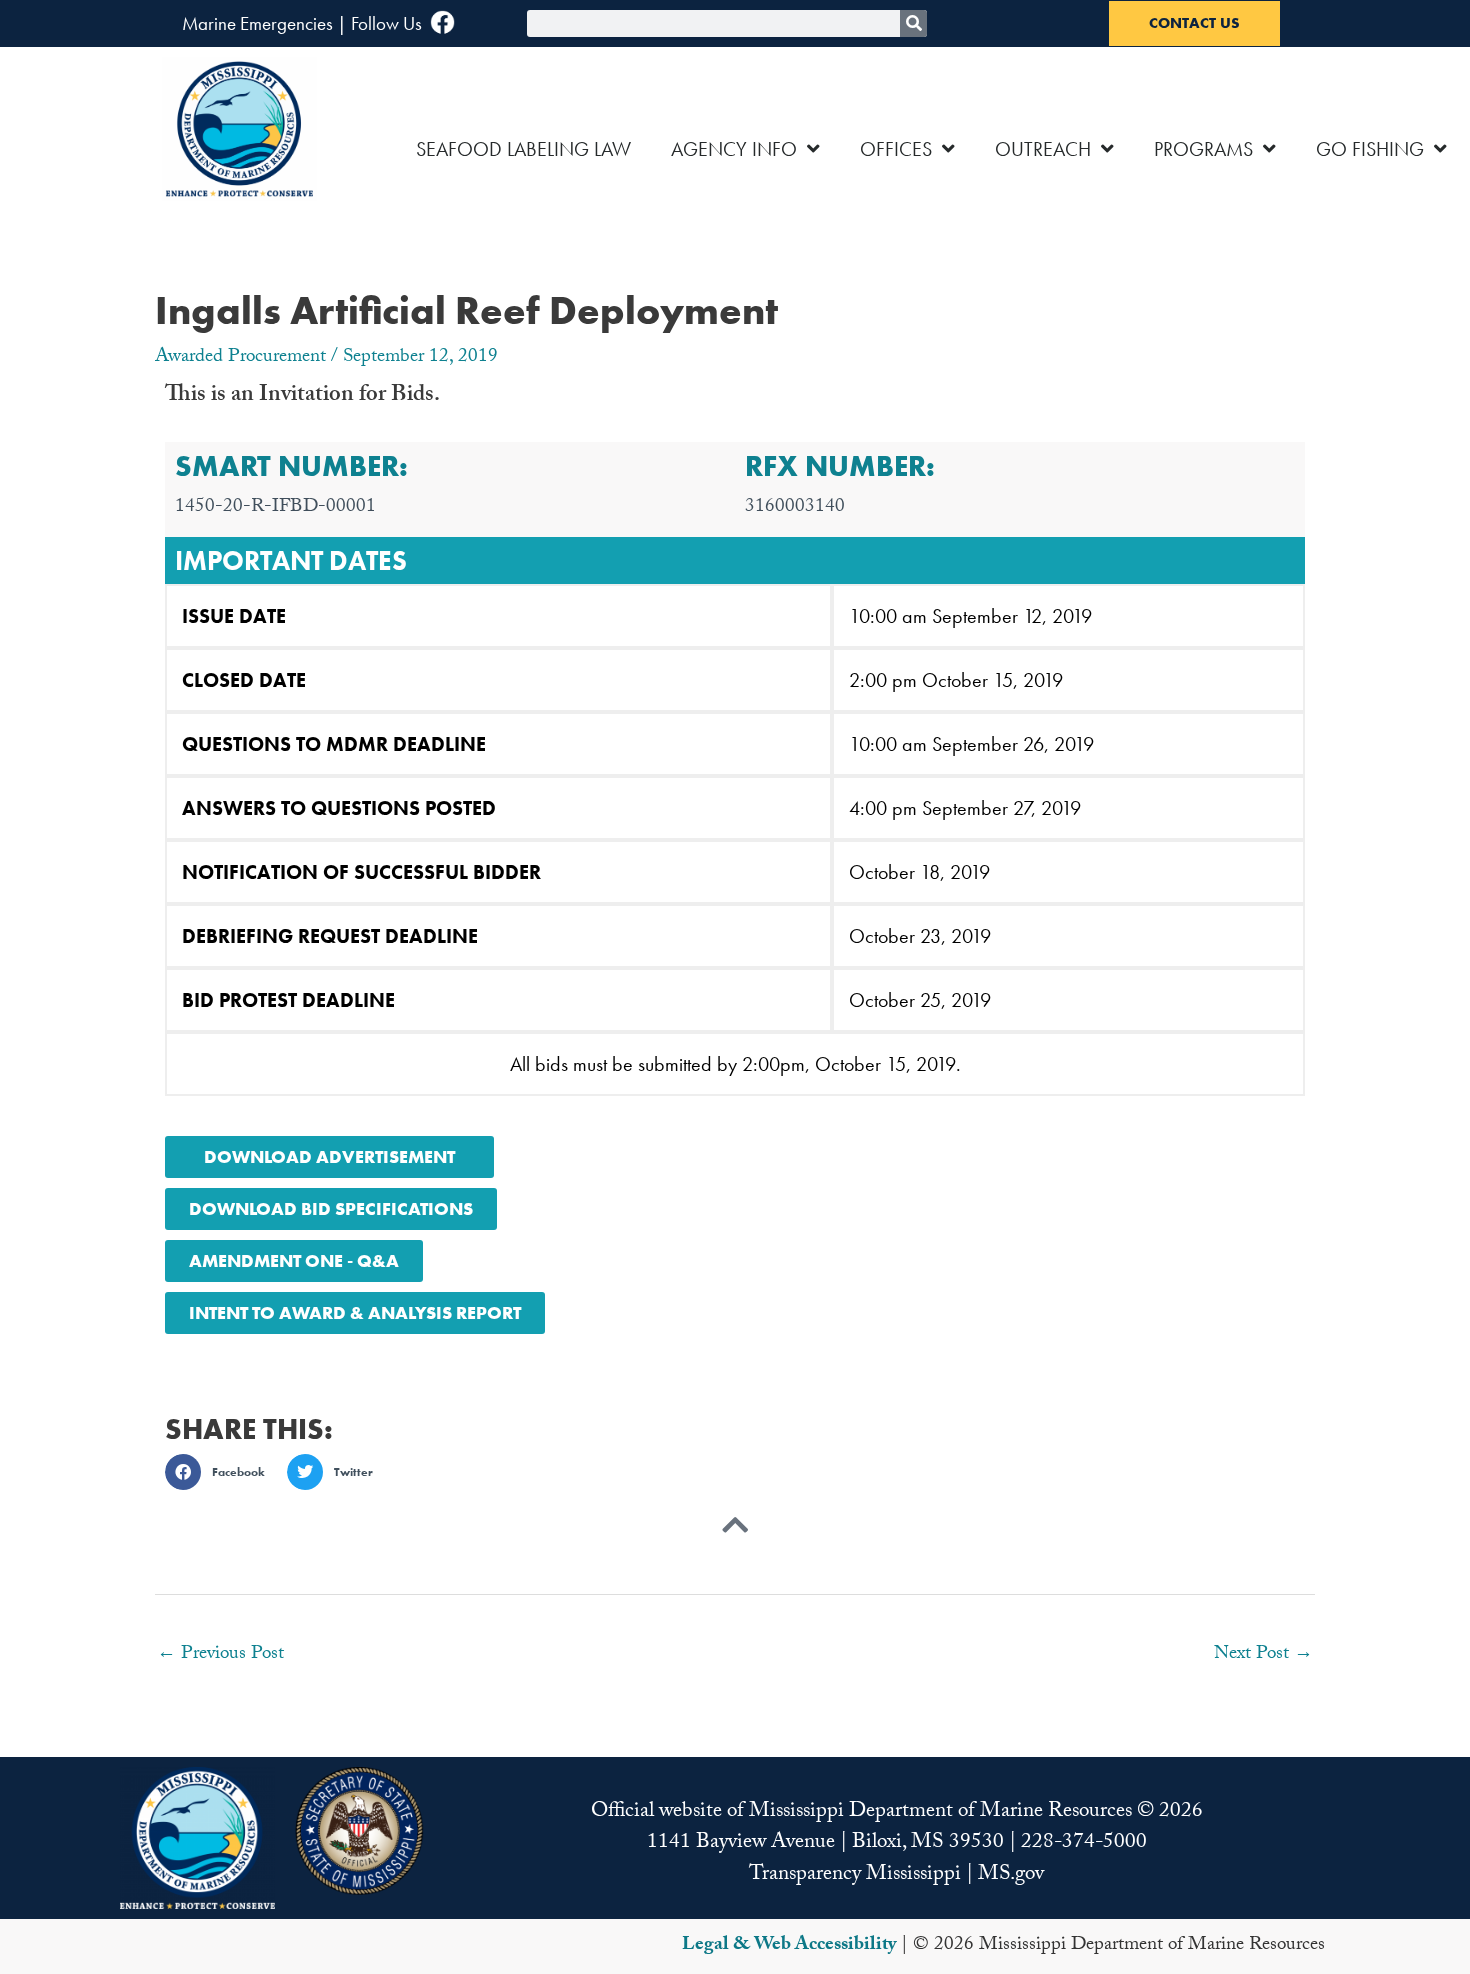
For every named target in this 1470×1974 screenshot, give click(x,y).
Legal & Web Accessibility (789, 1946)
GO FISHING (1370, 149)
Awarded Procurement (240, 358)
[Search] (913, 23)
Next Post (1263, 1655)
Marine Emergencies (257, 23)
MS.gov (1011, 1876)
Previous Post (220, 1655)
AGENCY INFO (734, 149)
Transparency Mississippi (855, 1876)
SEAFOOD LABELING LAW (523, 149)
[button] (221, 1472)
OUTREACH (1043, 149)
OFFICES (896, 149)
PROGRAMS (1203, 149)
